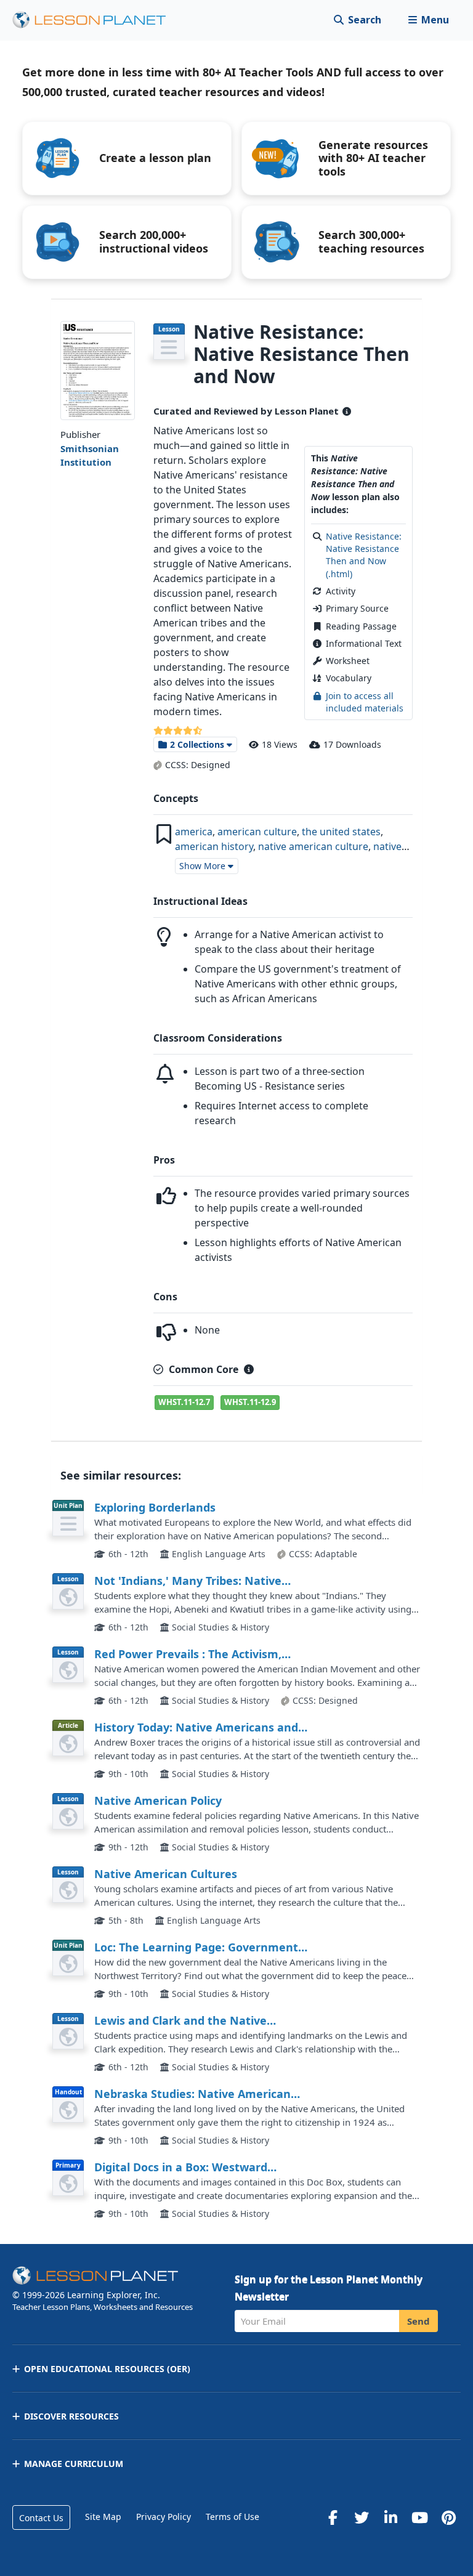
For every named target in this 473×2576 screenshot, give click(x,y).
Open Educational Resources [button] (107, 2369)
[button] (428, 20)
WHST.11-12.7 (184, 1402)
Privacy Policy (164, 2517)
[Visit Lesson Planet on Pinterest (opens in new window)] (448, 2517)
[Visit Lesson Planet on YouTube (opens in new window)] (419, 2517)
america (194, 832)
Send (418, 2321)
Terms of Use (232, 2517)
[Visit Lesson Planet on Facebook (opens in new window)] (333, 2517)
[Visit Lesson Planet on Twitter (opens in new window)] (362, 2517)
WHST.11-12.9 (250, 1402)
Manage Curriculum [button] (74, 2464)
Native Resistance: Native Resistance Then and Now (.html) (364, 555)
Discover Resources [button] (71, 2416)
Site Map (103, 2517)
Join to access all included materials (365, 702)
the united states (341, 832)
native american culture (313, 846)
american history (214, 846)
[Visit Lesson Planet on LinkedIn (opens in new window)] (390, 2517)
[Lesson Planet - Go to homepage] (96, 20)
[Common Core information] (249, 1369)
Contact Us (41, 2518)
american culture (257, 832)
